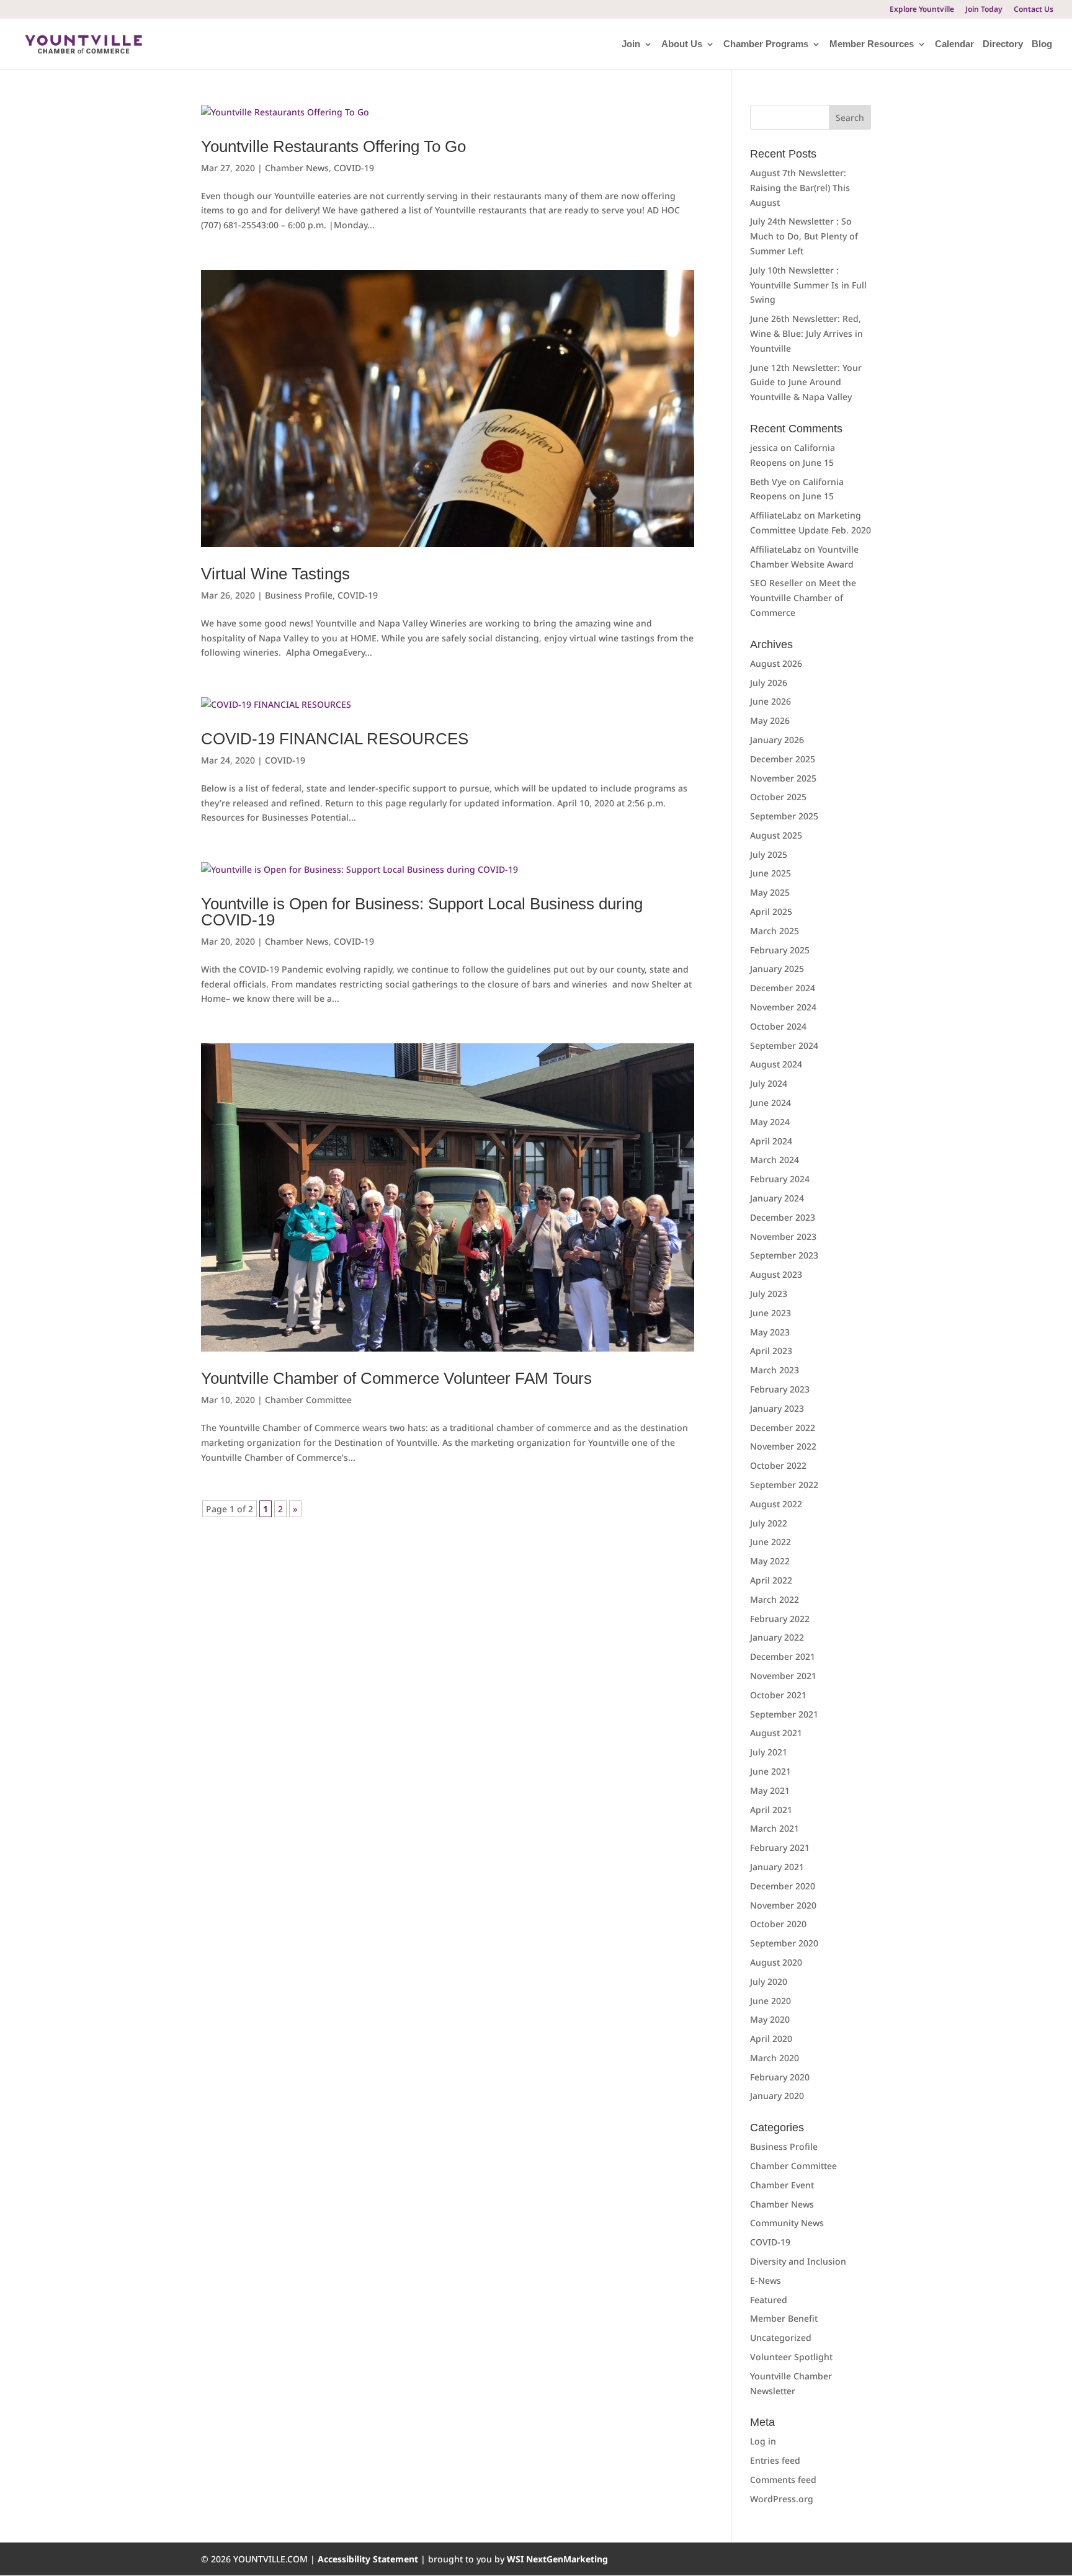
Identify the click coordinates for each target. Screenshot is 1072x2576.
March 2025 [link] (775, 931)
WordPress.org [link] (782, 2499)
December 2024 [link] (783, 988)
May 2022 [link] (770, 1561)
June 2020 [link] (770, 2001)
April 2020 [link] (771, 2039)
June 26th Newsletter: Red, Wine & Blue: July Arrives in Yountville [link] (806, 333)
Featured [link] (769, 2300)
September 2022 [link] (784, 1485)
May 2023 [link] (770, 1332)
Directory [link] (1003, 44)
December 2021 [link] (783, 1656)
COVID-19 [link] (354, 168)
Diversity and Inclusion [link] (798, 2261)
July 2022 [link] (769, 1523)
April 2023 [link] (771, 1351)
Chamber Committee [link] (308, 1400)
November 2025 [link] (783, 778)
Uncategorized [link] (781, 2338)
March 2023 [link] (775, 1370)
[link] (83, 43)
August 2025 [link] (776, 835)
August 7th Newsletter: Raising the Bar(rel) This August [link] (800, 188)
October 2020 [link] (778, 1924)
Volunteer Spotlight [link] (791, 2357)
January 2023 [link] (777, 1408)
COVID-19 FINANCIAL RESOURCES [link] (335, 739)
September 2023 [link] (784, 1255)
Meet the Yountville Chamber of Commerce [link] (803, 598)
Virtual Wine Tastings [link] (275, 574)
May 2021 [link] (770, 1790)
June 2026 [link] (770, 701)
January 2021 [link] (777, 1867)
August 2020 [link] (776, 1962)
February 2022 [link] (780, 1619)
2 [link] (280, 1509)
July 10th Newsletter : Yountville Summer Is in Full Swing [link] (808, 285)
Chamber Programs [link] (766, 44)
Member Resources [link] (872, 44)
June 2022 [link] (770, 1542)
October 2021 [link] (778, 1695)
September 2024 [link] (784, 1045)
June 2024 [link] (770, 1103)
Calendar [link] (954, 44)
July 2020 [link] (769, 1981)
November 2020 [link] (783, 1905)
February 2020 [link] (780, 2077)
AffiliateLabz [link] (776, 515)
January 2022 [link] (777, 1637)
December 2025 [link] (783, 759)
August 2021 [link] (776, 1733)
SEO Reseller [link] (776, 583)
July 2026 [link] (769, 683)
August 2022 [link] (776, 1504)
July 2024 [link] (769, 1083)
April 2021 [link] (771, 1810)
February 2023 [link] (780, 1389)
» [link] (295, 1509)
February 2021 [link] (780, 1847)
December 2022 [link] (783, 1428)
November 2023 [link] (783, 1237)
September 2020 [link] (784, 1943)
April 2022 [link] (771, 1580)
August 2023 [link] (776, 1274)
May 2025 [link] (770, 892)
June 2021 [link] (770, 1771)
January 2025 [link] (777, 969)
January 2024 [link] (777, 1198)
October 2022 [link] (778, 1465)
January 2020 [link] (777, 2096)
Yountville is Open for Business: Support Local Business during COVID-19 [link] (422, 912)
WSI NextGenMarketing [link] (557, 2559)
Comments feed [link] (783, 2480)
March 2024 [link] (775, 1160)
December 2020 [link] (783, 1886)
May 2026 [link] (770, 720)
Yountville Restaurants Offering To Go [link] (333, 146)
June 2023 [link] (770, 1313)
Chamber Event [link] (782, 2185)
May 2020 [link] (770, 2019)
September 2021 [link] (784, 1714)
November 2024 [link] (783, 1007)
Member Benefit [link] (784, 2318)
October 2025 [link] (778, 797)
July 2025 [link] (769, 854)
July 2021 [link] (769, 1752)
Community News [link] (787, 2223)
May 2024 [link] (770, 1122)
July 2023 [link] (769, 1294)
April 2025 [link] (771, 911)
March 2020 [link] (775, 2058)
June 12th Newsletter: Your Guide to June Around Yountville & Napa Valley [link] (806, 382)
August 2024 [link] (776, 1064)
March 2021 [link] (775, 1828)
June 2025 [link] (770, 873)
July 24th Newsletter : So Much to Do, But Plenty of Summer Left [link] (804, 236)
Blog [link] (1042, 44)
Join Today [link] (984, 10)
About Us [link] (682, 44)
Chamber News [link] (297, 168)
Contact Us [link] (1034, 10)
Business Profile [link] (299, 595)
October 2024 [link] (778, 1026)
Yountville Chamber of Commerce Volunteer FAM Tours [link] (396, 1378)
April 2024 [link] (771, 1141)
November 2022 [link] (783, 1446)
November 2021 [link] (783, 1676)
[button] (850, 117)
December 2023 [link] (783, 1217)
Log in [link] (763, 2441)
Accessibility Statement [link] (369, 2559)
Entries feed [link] (775, 2460)
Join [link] (631, 44)
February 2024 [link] (780, 1179)
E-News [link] (766, 2280)
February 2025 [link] (780, 950)
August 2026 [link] (776, 663)
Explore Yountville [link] (922, 10)
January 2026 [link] (777, 740)
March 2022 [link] (775, 1599)
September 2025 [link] (784, 816)
